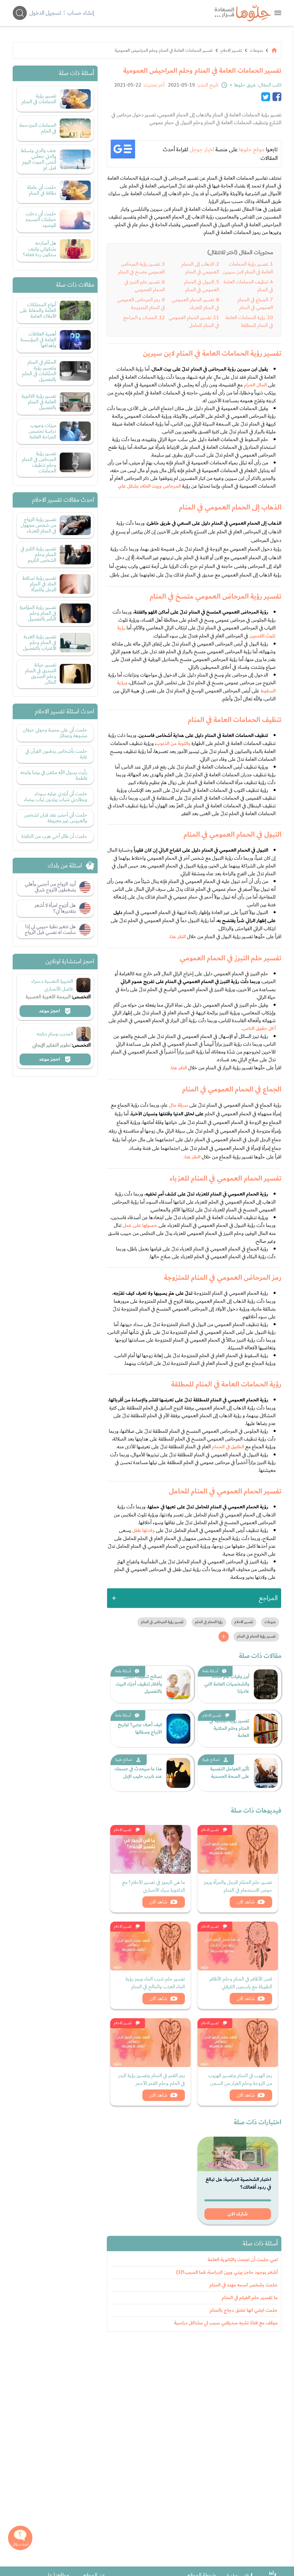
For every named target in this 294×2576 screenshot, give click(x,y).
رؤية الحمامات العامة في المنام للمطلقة (249, 321)
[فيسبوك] (277, 97)
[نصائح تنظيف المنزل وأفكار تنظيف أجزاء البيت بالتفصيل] (178, 1684)
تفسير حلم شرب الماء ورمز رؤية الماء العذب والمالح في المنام (155, 1983)
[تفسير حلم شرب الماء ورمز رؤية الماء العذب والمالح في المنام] (150, 1946)
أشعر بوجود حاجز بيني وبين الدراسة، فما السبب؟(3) (227, 2272)
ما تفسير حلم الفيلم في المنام (250, 2298)
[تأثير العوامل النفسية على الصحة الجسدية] (266, 1773)
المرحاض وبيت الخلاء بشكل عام (150, 486)
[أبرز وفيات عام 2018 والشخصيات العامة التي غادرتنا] (266, 1684)
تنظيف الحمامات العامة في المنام (248, 286)
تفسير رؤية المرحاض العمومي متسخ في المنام (141, 268)
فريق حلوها (245, 85)
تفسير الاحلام (231, 50)
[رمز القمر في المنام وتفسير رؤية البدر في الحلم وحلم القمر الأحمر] (150, 2043)
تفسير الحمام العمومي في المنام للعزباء (195, 304)
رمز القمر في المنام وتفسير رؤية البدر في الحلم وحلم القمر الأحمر (151, 2079)
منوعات (256, 50)
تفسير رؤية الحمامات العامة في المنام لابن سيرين (248, 268)
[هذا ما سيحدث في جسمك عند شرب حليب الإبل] (178, 1773)
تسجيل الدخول (45, 13)
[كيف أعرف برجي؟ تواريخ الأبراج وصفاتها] (178, 1729)
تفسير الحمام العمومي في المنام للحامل (194, 321)
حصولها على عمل (140, 1225)
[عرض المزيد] (224, 1637)
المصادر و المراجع (140, 318)
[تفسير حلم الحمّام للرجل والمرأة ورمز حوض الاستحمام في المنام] (238, 1849)
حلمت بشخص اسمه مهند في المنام (243, 2285)
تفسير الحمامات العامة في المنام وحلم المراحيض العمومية (164, 50)
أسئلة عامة (210, 1671)
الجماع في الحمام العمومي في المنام (255, 304)
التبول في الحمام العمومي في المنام (202, 286)
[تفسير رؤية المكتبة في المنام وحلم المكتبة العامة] (266, 1729)
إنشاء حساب (81, 13)
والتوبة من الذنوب (173, 744)
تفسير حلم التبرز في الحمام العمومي (145, 286)
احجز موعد (50, 1011)
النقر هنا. (177, 937)
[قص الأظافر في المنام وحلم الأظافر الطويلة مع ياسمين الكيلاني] (238, 1946)
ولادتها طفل (143, 1531)
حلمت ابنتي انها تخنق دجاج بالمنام (244, 2310)
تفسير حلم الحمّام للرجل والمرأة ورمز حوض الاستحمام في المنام (238, 1886)
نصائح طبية (211, 1760)
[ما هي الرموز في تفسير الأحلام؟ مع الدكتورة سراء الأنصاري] (150, 1849)
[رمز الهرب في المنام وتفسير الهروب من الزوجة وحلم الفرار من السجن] (238, 2043)
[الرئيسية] (274, 50)
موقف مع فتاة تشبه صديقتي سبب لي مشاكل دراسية (226, 2323)
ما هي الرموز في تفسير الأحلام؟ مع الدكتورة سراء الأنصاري (153, 1886)
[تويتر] (266, 97)
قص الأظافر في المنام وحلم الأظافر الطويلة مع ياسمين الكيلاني (241, 1983)
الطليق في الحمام (228, 1447)
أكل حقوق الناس (259, 1029)
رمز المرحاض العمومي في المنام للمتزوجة (141, 304)
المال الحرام (255, 385)
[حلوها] (278, 13)
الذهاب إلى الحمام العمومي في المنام (200, 268)
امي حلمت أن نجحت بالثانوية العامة (243, 2260)
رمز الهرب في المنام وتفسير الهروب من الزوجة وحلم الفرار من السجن (240, 2079)
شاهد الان (246, 1902)
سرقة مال (178, 1105)
